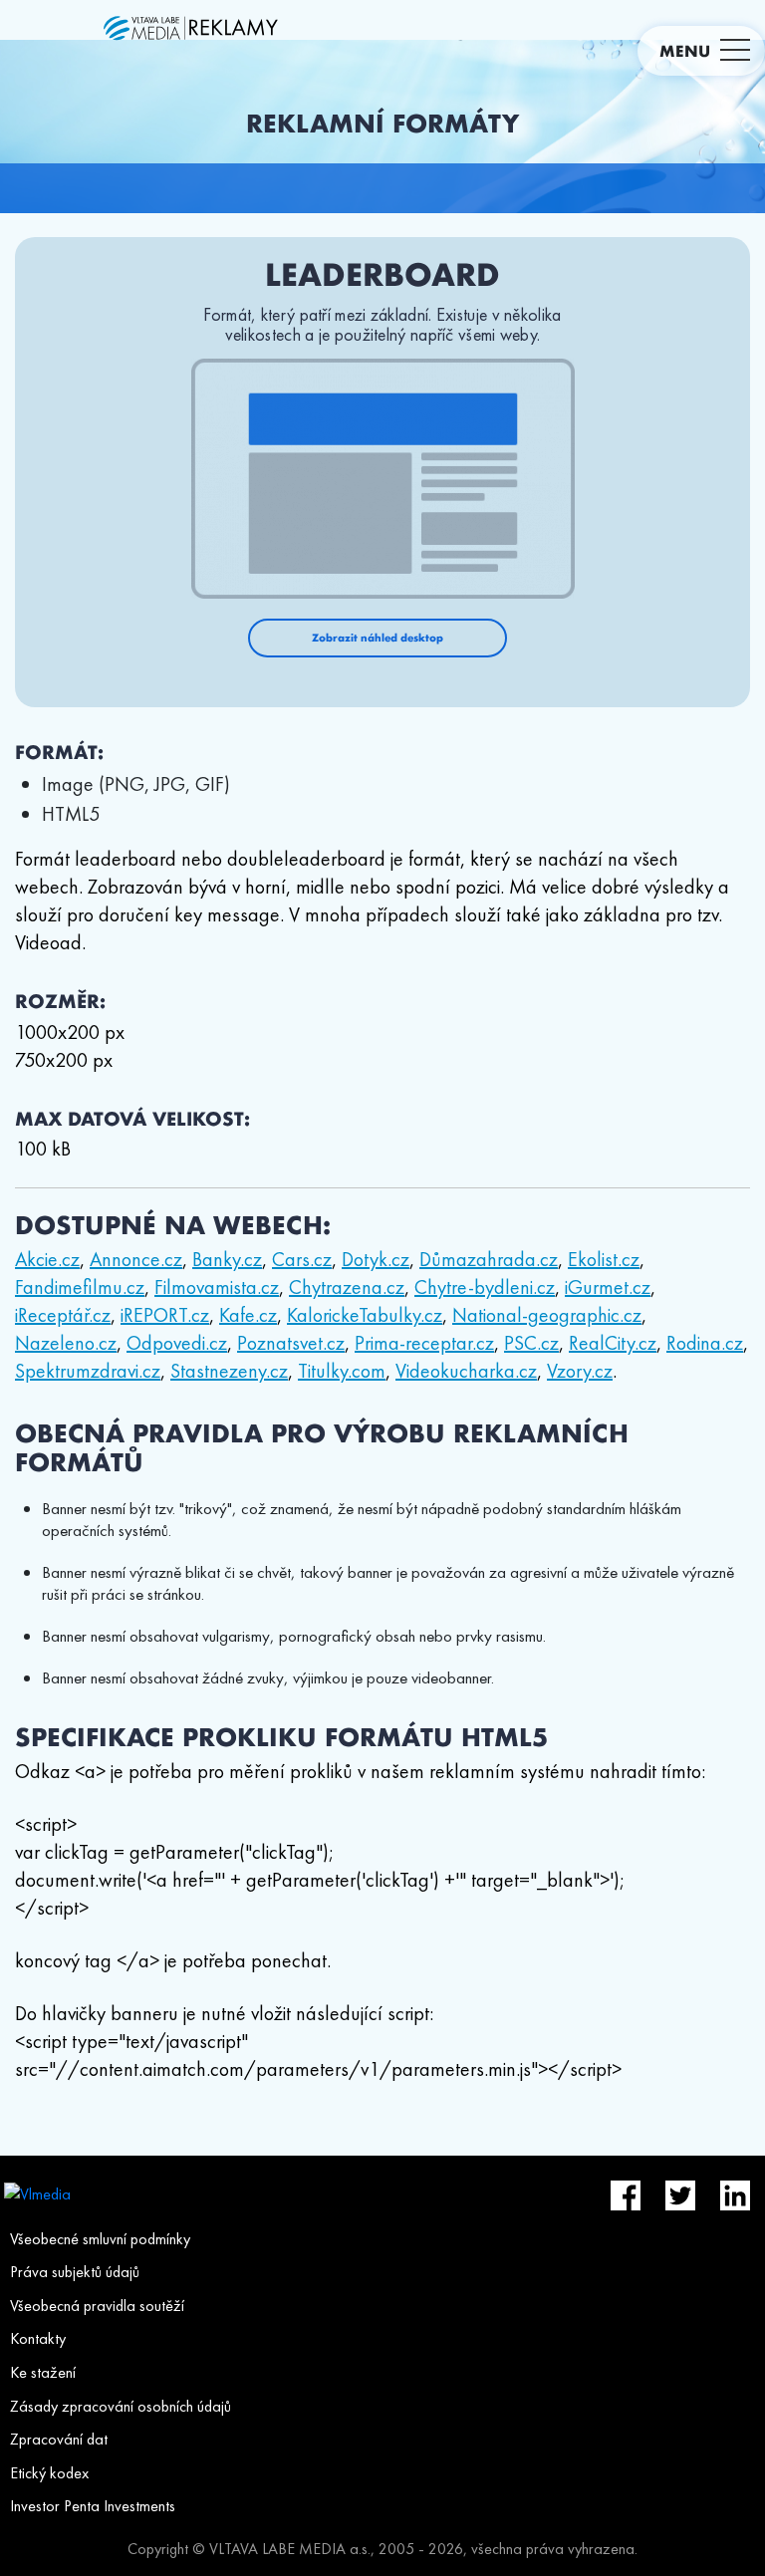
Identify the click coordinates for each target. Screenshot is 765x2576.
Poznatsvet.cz (291, 1343)
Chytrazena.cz (347, 1287)
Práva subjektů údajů (75, 2272)
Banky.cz (227, 1259)
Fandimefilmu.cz (80, 1287)
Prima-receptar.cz (424, 1343)
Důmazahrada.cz (489, 1259)
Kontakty (38, 2338)
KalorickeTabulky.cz (365, 1315)
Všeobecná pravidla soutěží (97, 2306)
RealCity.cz (613, 1343)
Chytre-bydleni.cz (485, 1287)
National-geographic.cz (547, 1315)
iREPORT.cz (165, 1315)
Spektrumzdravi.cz (88, 1371)
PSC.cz (531, 1343)
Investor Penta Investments (93, 2506)
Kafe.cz (248, 1315)
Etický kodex (49, 2473)
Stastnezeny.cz (229, 1371)
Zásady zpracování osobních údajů (121, 2406)
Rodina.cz (705, 1343)
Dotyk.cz (376, 1259)
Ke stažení (43, 2372)
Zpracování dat (59, 2439)
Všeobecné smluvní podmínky (100, 2239)
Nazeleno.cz (66, 1343)
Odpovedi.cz (177, 1343)
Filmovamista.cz (217, 1287)
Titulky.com (342, 1371)
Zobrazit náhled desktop (378, 638)
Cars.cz (302, 1259)
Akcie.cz (47, 1259)
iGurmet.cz (608, 1287)
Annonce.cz (136, 1259)
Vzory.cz (580, 1371)
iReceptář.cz (63, 1315)
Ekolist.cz (604, 1259)
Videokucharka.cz (466, 1371)
